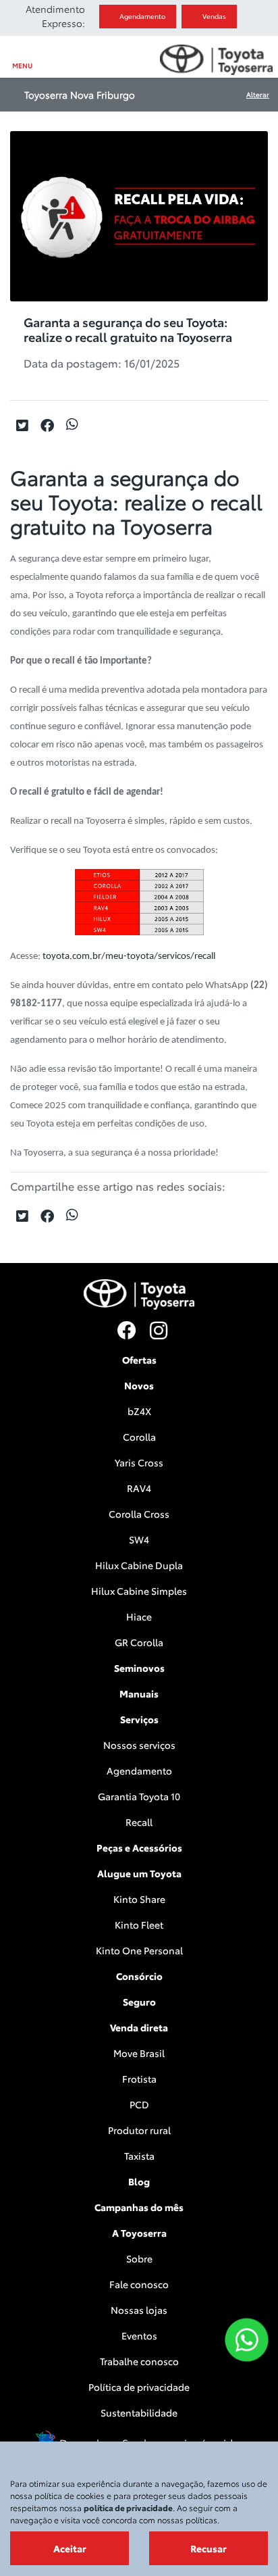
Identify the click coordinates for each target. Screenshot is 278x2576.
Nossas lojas (139, 2310)
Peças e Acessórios (139, 1848)
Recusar (208, 2548)
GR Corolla (139, 1642)
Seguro (139, 2002)
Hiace (139, 1616)
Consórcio (139, 1976)
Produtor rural (139, 2130)
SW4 (139, 1539)
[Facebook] (123, 1331)
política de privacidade (128, 2507)
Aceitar (70, 2548)
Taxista (139, 2156)
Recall (139, 1822)
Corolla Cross (139, 1514)
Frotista (139, 2079)
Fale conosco (139, 2284)
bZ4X (139, 1411)
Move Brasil (139, 2053)
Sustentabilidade (139, 2412)
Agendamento (143, 16)
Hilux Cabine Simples (139, 1591)
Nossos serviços (139, 1745)
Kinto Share (139, 1899)
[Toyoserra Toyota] (216, 60)
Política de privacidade (139, 2387)
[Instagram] (155, 1331)
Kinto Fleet (139, 1925)
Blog (139, 2181)
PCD (139, 2104)
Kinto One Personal (139, 1950)
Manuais (139, 1693)
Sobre (139, 2258)
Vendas (218, 16)
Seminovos (139, 1668)
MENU (22, 65)
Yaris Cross (139, 1462)
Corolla (139, 1437)
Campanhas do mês (139, 2207)
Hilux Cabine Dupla (139, 1565)
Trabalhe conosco (139, 2361)
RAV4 (139, 1488)
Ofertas (139, 1360)
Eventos (139, 2335)
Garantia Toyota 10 (139, 1796)
